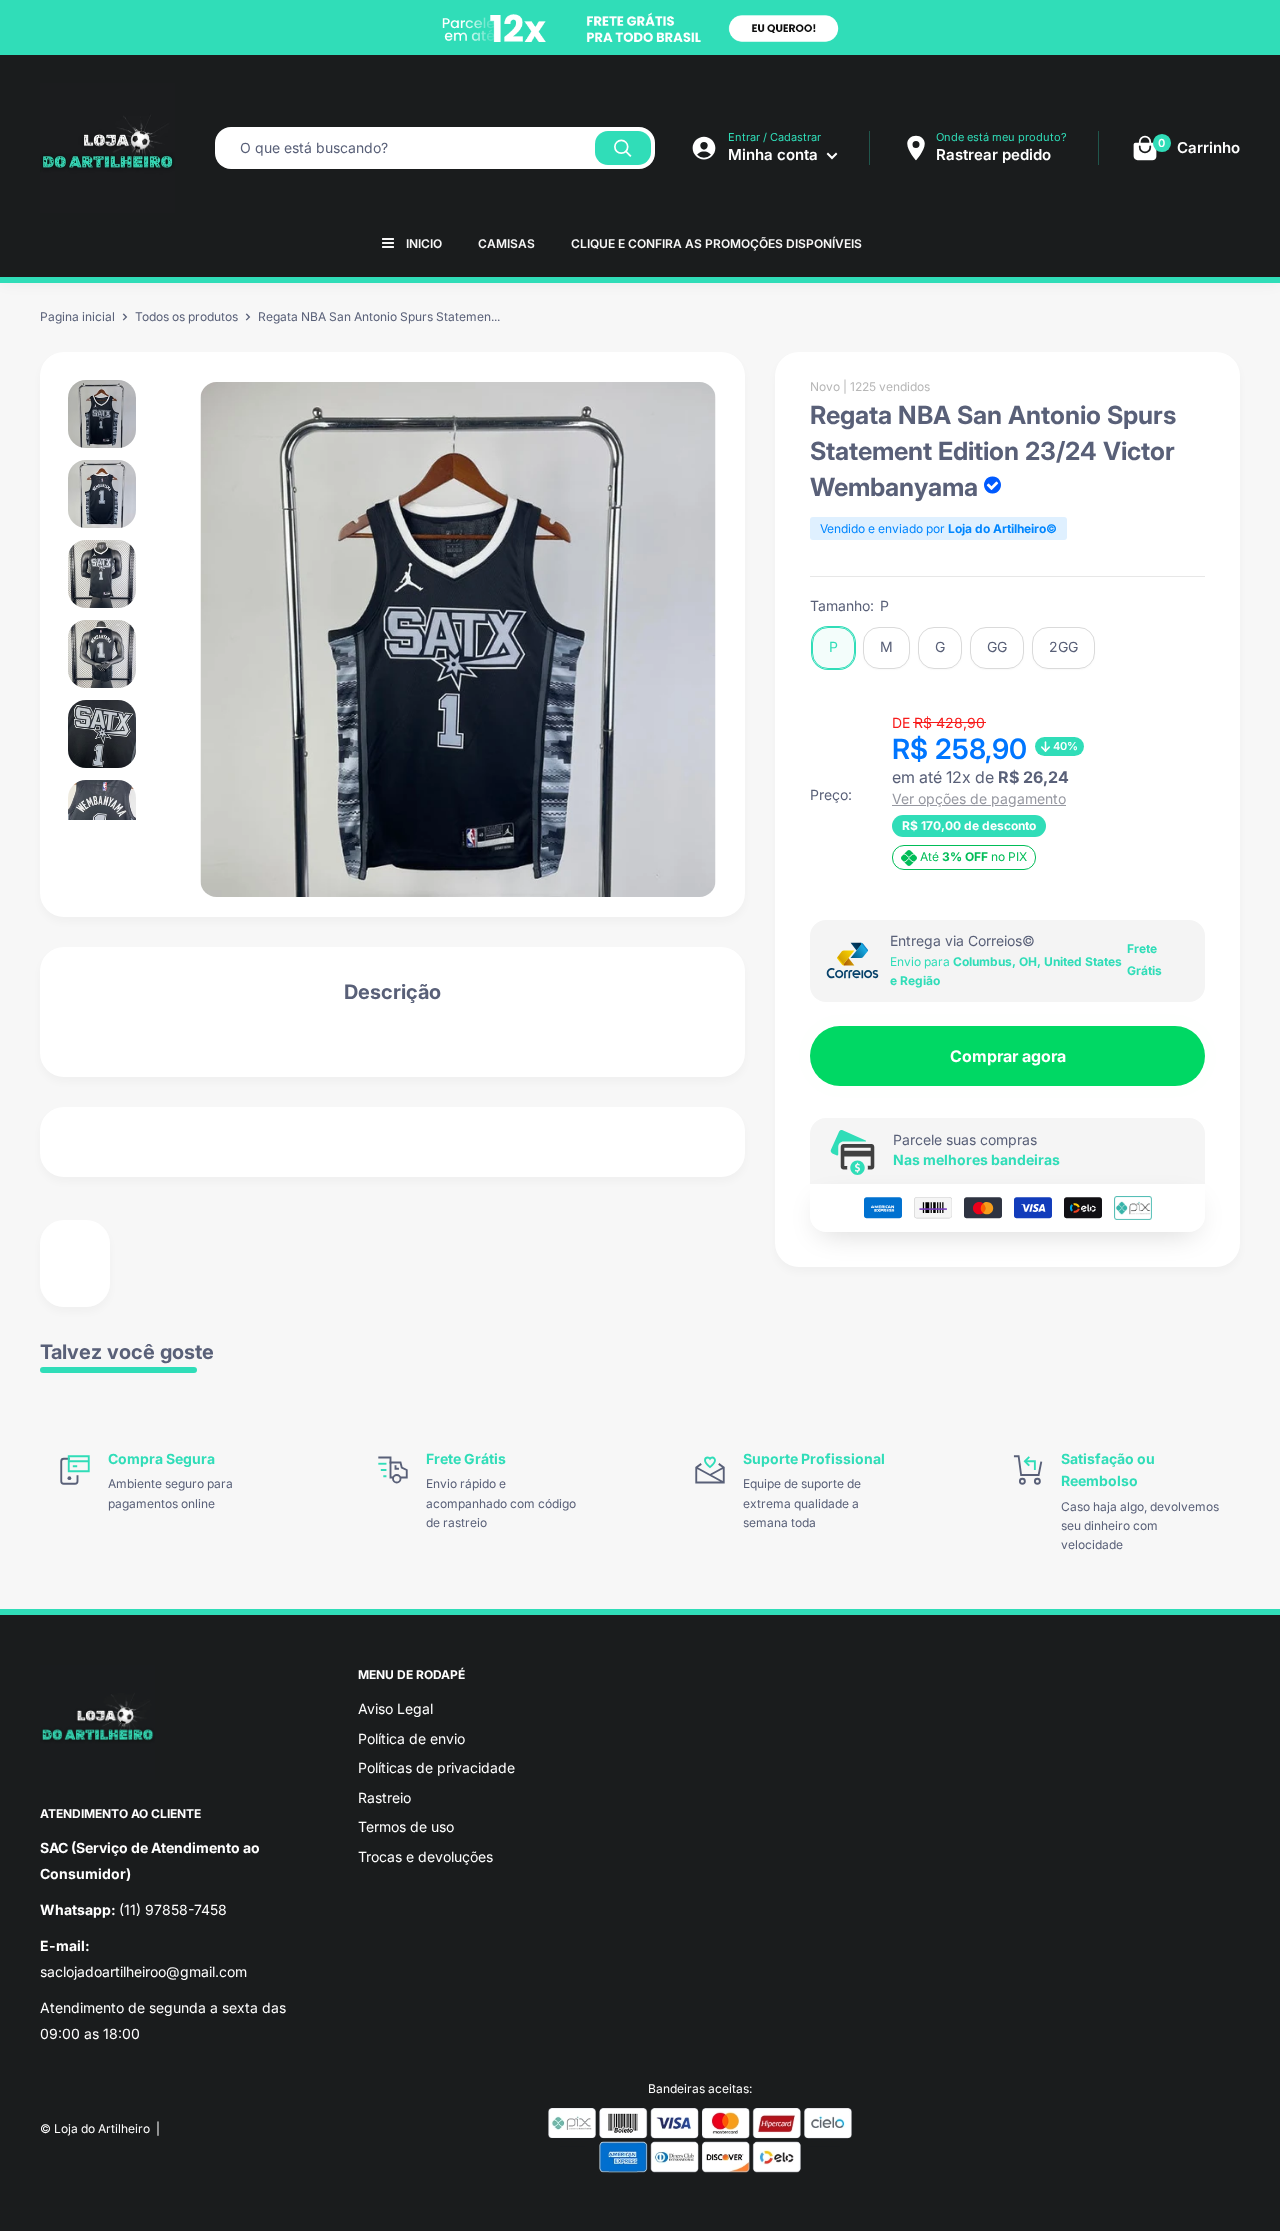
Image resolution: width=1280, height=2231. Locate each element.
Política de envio (411, 1738)
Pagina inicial (77, 316)
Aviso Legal (395, 1708)
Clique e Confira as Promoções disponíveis (716, 243)
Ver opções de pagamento (979, 799)
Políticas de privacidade (436, 1767)
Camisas (506, 243)
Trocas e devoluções (425, 1856)
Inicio (424, 243)
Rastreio (384, 1797)
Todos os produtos (186, 316)
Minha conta (775, 154)
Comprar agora (1008, 1056)
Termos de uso (406, 1826)
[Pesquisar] (623, 148)
